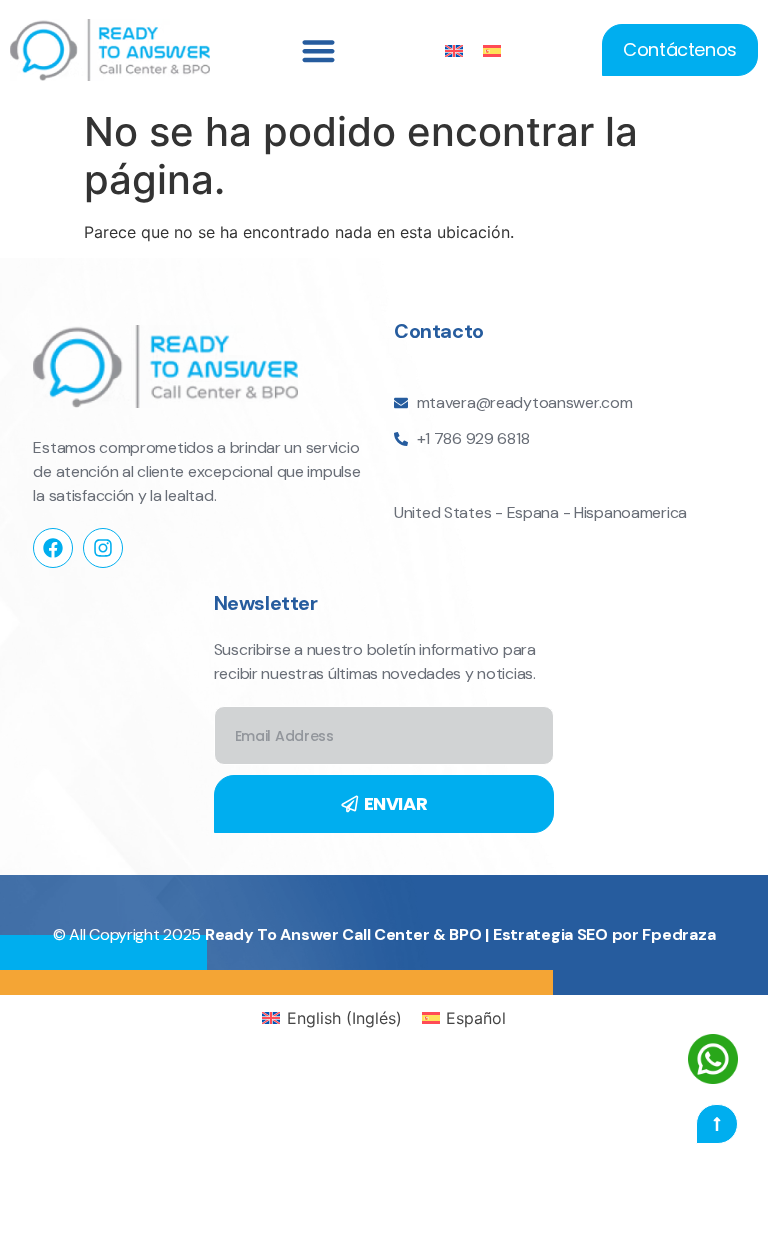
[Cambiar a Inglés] (454, 50)
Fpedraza (678, 934)
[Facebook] (53, 548)
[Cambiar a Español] (492, 50)
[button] (318, 50)
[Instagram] (103, 548)
